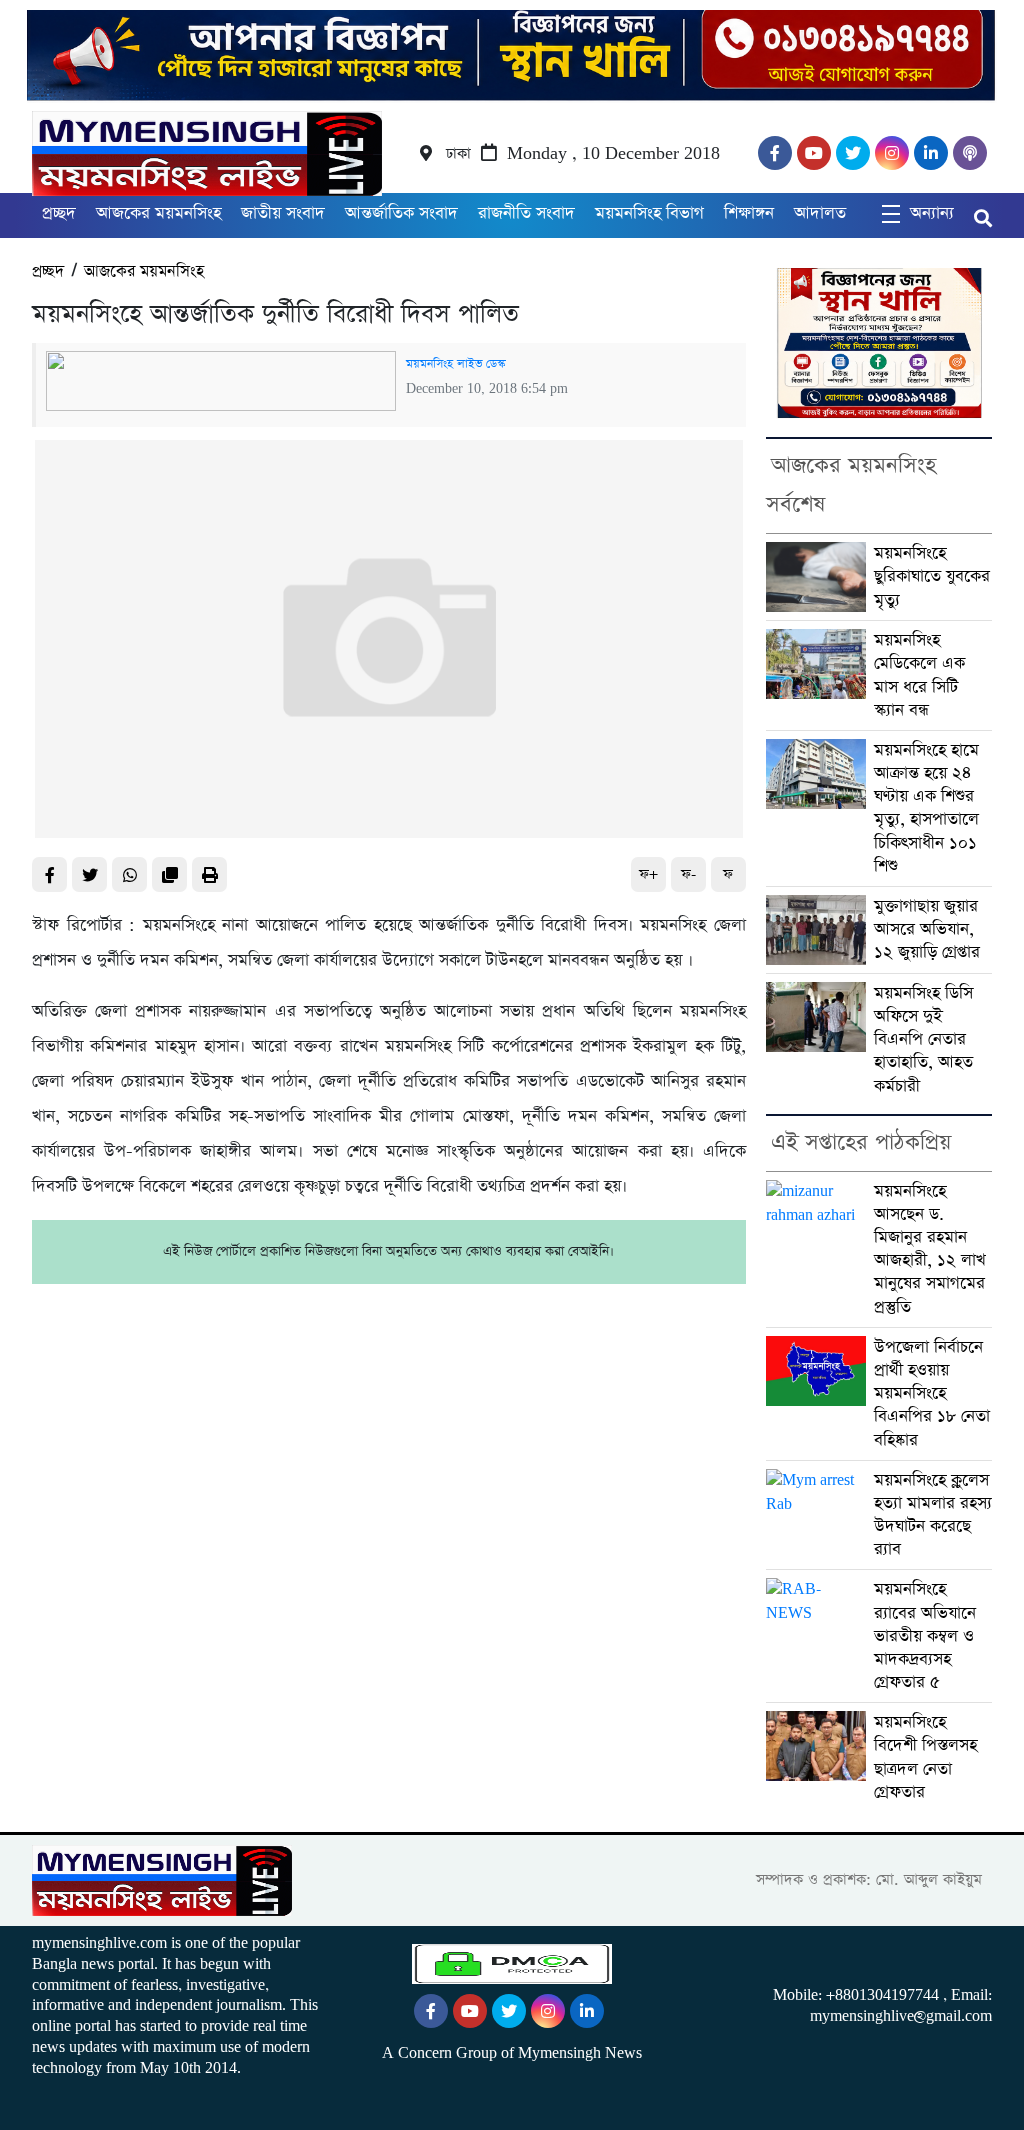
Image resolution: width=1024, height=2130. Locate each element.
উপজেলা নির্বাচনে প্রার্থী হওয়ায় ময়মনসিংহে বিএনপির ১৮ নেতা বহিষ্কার (932, 1394)
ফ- (688, 874)
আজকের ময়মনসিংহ (158, 213)
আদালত (820, 213)
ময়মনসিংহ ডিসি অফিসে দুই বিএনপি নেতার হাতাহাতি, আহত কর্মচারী (923, 1040)
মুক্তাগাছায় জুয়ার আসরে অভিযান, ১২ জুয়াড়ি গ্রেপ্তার (927, 929)
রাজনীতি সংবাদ (526, 213)
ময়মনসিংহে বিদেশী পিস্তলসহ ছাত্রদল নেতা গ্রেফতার (925, 1757)
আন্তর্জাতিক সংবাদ (401, 213)
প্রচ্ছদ (59, 213)
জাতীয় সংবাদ (283, 213)
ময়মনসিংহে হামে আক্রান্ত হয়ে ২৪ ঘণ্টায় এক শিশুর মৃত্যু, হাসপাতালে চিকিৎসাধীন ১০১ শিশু (926, 808)
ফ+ (648, 874)
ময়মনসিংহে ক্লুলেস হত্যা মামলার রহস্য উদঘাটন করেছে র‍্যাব (933, 1515)
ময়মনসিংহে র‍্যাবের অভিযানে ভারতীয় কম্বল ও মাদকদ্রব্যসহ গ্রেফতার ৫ (925, 1636)
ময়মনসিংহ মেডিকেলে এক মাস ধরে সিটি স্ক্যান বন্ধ (919, 675)
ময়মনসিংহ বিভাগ (649, 213)
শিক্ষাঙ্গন (749, 213)
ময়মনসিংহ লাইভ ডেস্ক (455, 364)
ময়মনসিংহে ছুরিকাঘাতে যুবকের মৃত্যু (932, 576)
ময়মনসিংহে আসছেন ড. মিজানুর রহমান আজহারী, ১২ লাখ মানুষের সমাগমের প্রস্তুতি (930, 1249)
